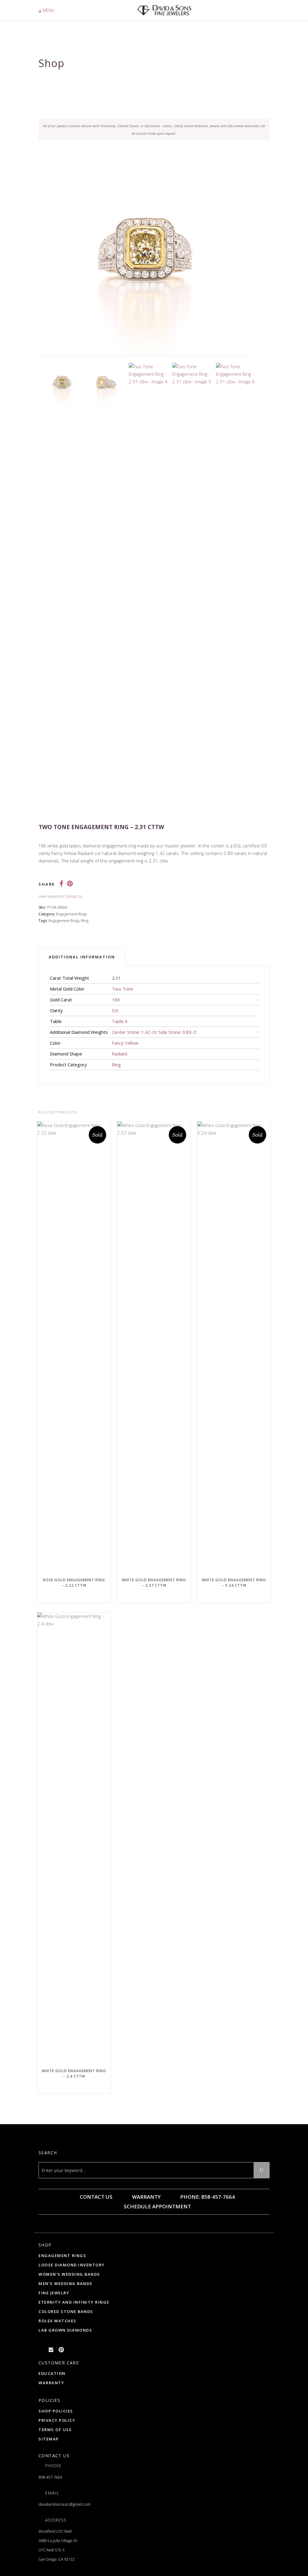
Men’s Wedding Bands (66, 2283)
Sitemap (49, 2439)
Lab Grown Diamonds (65, 2330)
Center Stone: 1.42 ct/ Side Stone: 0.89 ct (154, 1032)
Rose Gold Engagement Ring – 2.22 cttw (74, 1583)
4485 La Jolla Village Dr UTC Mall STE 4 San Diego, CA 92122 (58, 2550)
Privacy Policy (57, 2420)
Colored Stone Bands (66, 2311)
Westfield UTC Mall (55, 2531)
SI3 (115, 1010)
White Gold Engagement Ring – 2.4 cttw (74, 2074)
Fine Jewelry (54, 2293)
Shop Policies (56, 2411)
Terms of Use (55, 2430)
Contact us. (74, 896)
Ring (85, 921)
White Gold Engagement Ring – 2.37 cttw (154, 1583)
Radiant (120, 1054)
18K (116, 1000)
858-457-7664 (50, 2477)
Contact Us (95, 2197)
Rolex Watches (57, 2321)
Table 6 (120, 1021)
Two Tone (123, 989)
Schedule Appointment (157, 2206)
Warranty (146, 2197)
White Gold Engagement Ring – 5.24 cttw (234, 1583)
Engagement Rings (71, 914)
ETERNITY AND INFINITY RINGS (74, 2302)
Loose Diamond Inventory (72, 2265)
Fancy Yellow (125, 1043)
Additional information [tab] (82, 957)
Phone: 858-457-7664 (207, 2197)
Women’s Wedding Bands (69, 2274)
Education (52, 2373)
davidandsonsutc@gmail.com (65, 2504)
